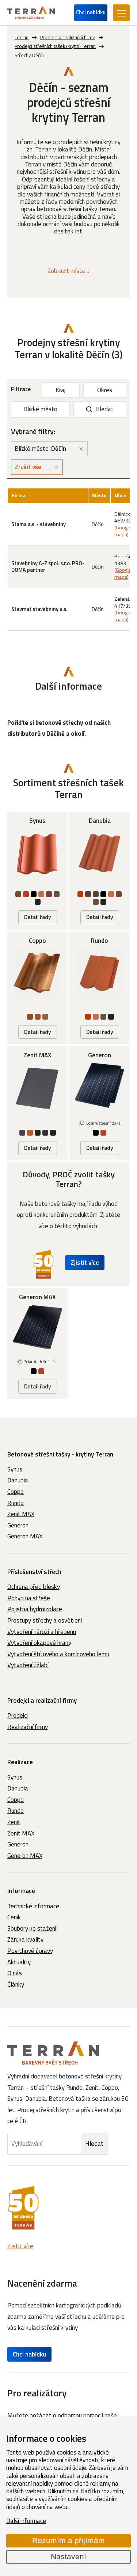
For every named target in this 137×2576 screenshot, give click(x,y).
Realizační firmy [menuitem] (28, 1727)
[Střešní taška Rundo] (100, 988)
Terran (22, 37)
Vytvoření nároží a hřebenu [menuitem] (42, 1632)
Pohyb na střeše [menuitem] (29, 1598)
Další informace (26, 2521)
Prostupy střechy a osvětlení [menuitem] (45, 1620)
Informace (21, 1891)
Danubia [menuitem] (18, 1480)
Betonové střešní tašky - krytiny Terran (60, 1454)
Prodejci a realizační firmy (42, 1701)
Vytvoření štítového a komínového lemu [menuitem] (58, 1654)
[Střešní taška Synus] (37, 870)
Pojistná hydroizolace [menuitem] (35, 1609)
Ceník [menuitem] (14, 1917)
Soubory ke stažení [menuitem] (32, 1928)
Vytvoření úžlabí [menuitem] (28, 1665)
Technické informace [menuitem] (33, 1906)
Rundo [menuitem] (16, 1503)
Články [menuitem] (16, 1984)
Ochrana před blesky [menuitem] (34, 1587)
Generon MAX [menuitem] (25, 1536)
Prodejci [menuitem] (18, 1716)
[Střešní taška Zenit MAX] (37, 1103)
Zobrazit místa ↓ (69, 271)
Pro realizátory (37, 2393)
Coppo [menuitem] (16, 1492)
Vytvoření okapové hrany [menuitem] (39, 1643)
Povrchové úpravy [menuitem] (30, 1951)
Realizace (20, 1762)
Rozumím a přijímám (68, 2541)
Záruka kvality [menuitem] (25, 1939)
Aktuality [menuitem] (19, 1962)
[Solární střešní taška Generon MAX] (37, 1343)
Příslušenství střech (34, 1572)
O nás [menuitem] (15, 1973)
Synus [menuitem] (15, 1469)
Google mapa (123, 531)
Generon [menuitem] (18, 1525)
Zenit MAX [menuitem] (21, 1514)
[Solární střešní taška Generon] (100, 1103)
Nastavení (68, 2557)
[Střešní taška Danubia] (100, 870)
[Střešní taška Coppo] (37, 988)
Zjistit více (85, 1263)
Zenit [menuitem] (14, 1822)
